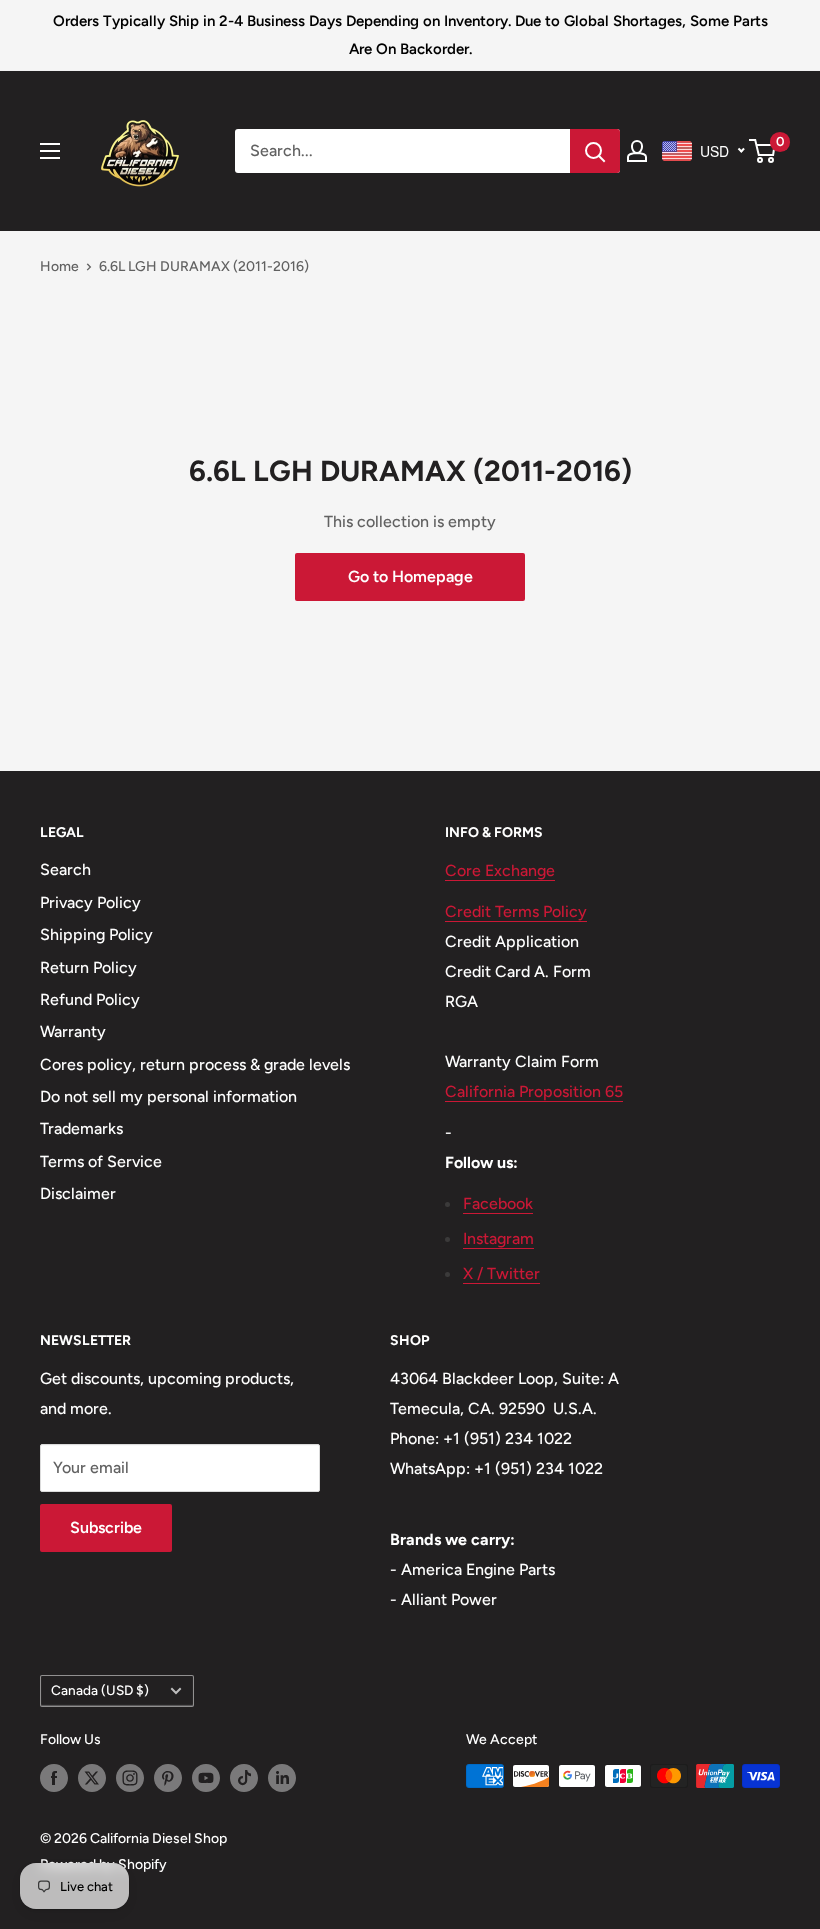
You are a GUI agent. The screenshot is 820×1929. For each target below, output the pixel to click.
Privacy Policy (90, 902)
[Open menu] (50, 151)
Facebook (498, 1203)
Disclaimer (78, 1193)
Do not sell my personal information (168, 1096)
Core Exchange (500, 870)
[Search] (595, 151)
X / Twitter (501, 1273)
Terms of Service (101, 1161)
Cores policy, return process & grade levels (195, 1064)
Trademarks (81, 1128)
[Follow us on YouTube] (206, 1778)
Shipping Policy (96, 934)
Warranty (73, 1031)
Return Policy (88, 967)
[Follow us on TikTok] (244, 1778)
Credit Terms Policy (516, 911)
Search (65, 869)
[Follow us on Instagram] (130, 1778)
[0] (763, 151)
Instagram (498, 1238)
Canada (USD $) (100, 1690)
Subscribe (106, 1527)
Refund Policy (90, 999)
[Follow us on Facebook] (54, 1778)
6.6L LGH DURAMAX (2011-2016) (204, 266)
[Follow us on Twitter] (92, 1778)
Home (59, 266)
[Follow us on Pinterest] (168, 1778)
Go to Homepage (410, 576)
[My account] (637, 151)
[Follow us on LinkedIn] (282, 1778)
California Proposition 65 (534, 1091)
